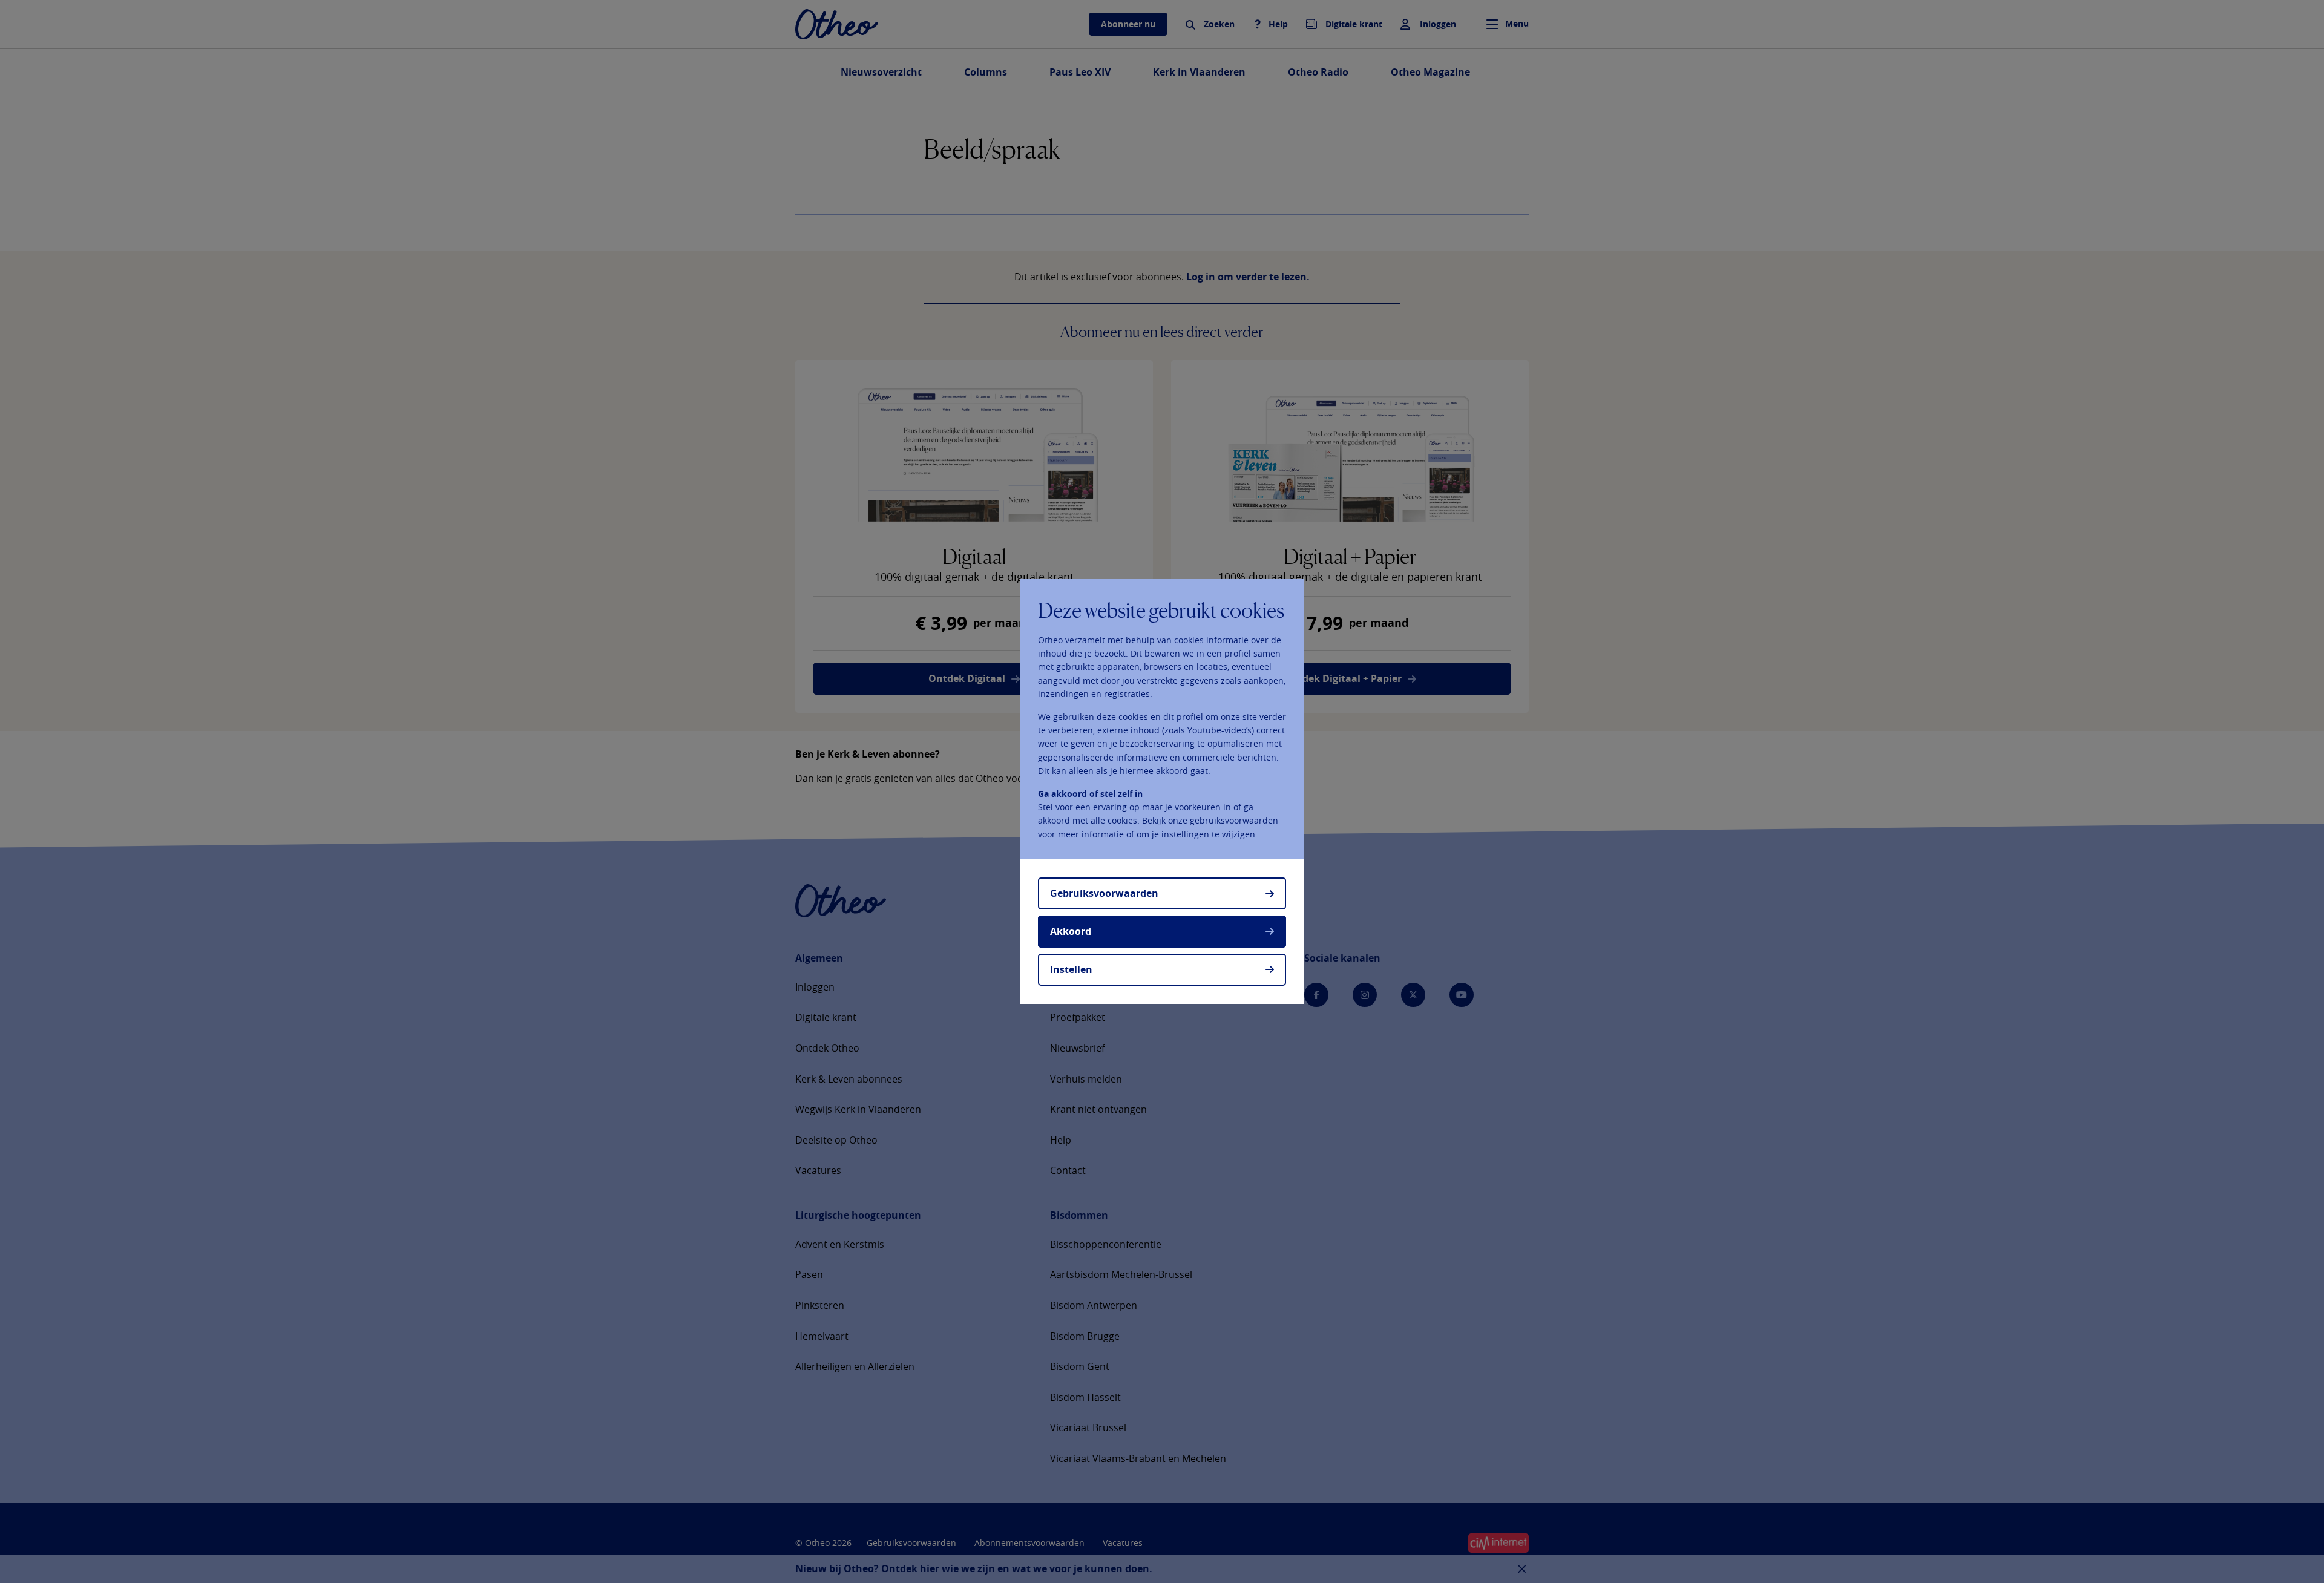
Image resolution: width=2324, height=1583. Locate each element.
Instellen (1071, 969)
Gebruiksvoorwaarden (1104, 893)
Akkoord (1071, 931)
